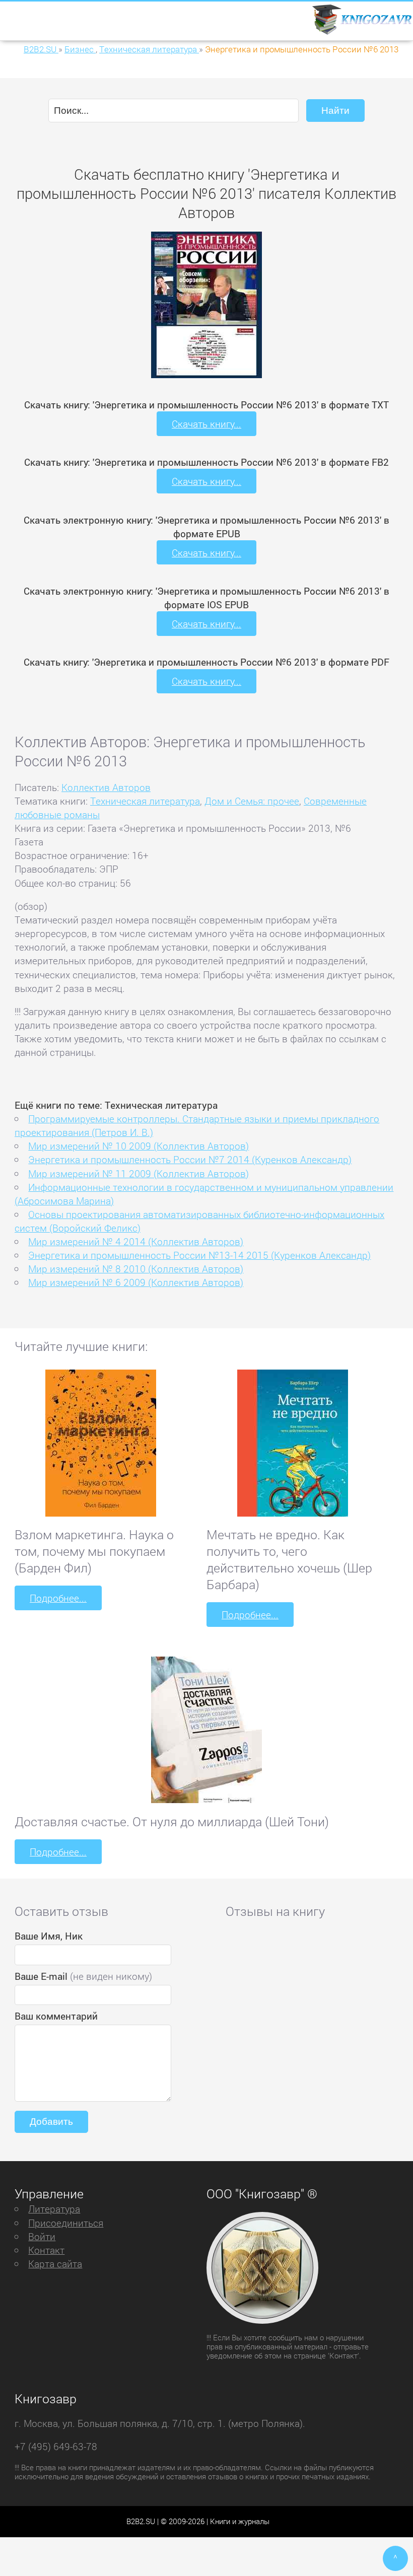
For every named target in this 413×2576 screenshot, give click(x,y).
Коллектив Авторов (106, 787)
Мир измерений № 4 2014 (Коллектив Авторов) (136, 1241)
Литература (54, 2209)
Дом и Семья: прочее (252, 801)
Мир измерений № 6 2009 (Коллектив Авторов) (136, 1282)
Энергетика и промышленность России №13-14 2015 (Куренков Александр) (199, 1255)
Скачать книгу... (206, 424)
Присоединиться (66, 2223)
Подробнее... (58, 1598)
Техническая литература (145, 801)
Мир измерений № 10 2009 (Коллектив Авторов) (139, 1146)
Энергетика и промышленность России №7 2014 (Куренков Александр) (190, 1159)
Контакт (46, 2250)
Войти (42, 2236)
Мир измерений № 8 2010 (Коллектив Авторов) (136, 1269)
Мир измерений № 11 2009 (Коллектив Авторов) (139, 1173)
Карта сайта (55, 2264)
